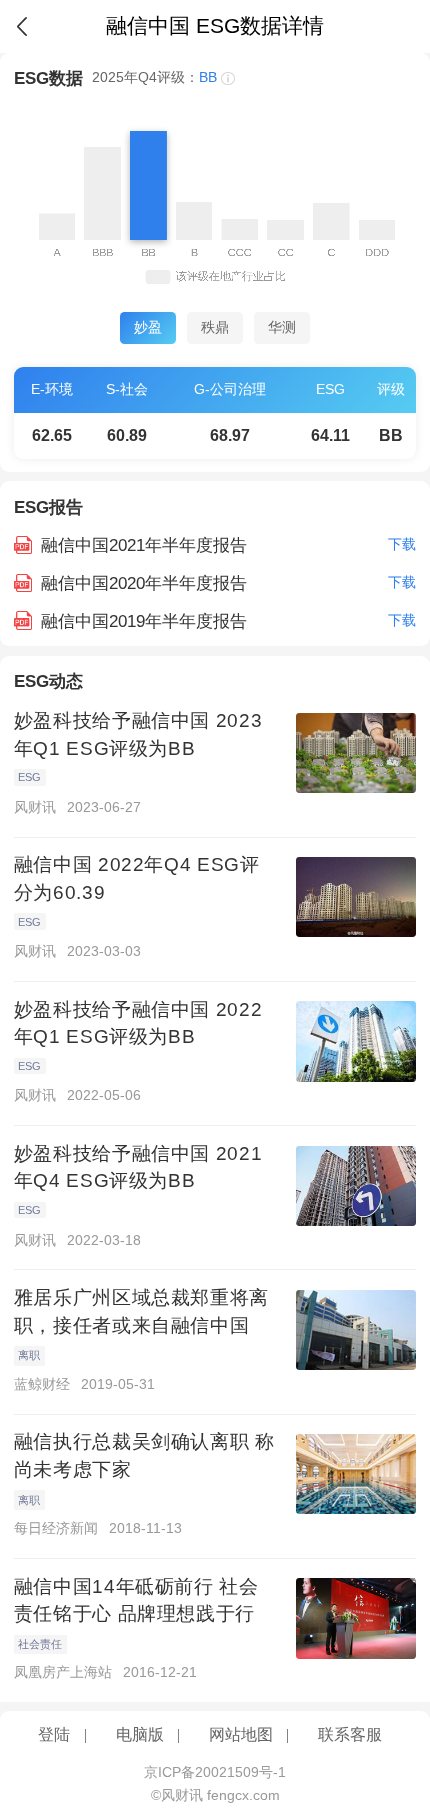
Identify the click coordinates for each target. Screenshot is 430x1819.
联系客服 (350, 1734)
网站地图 (241, 1734)
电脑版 (140, 1734)
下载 (402, 544)
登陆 (54, 1734)
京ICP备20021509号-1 (215, 1772)
